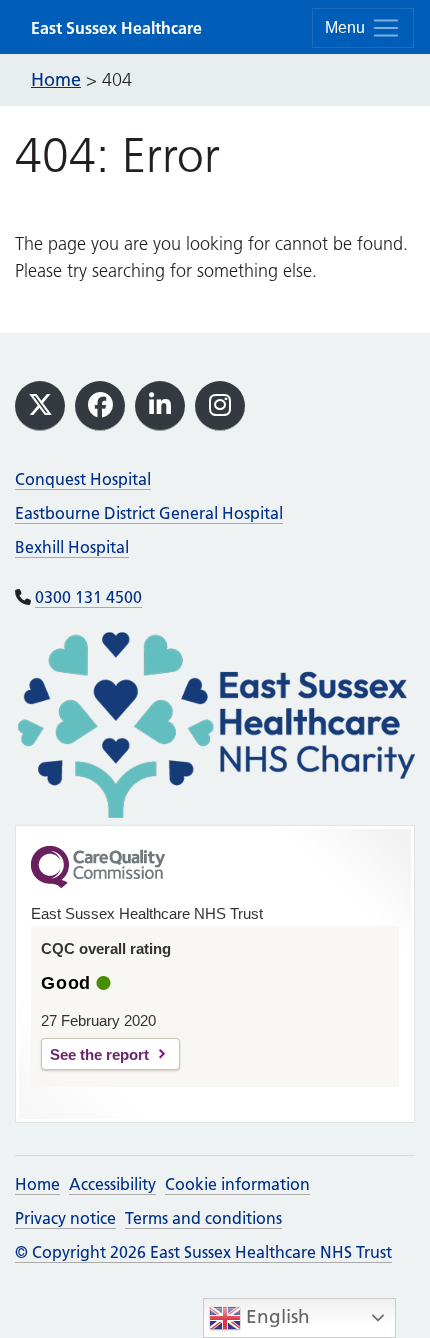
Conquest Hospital (83, 479)
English (275, 1316)
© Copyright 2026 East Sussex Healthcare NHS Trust (203, 1252)
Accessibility (112, 1184)
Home (37, 1184)
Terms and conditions (203, 1218)
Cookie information (237, 1184)
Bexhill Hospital (72, 547)
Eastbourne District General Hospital (149, 513)
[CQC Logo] (98, 883)
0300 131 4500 (88, 597)
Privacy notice (65, 1218)
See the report (99, 1054)
